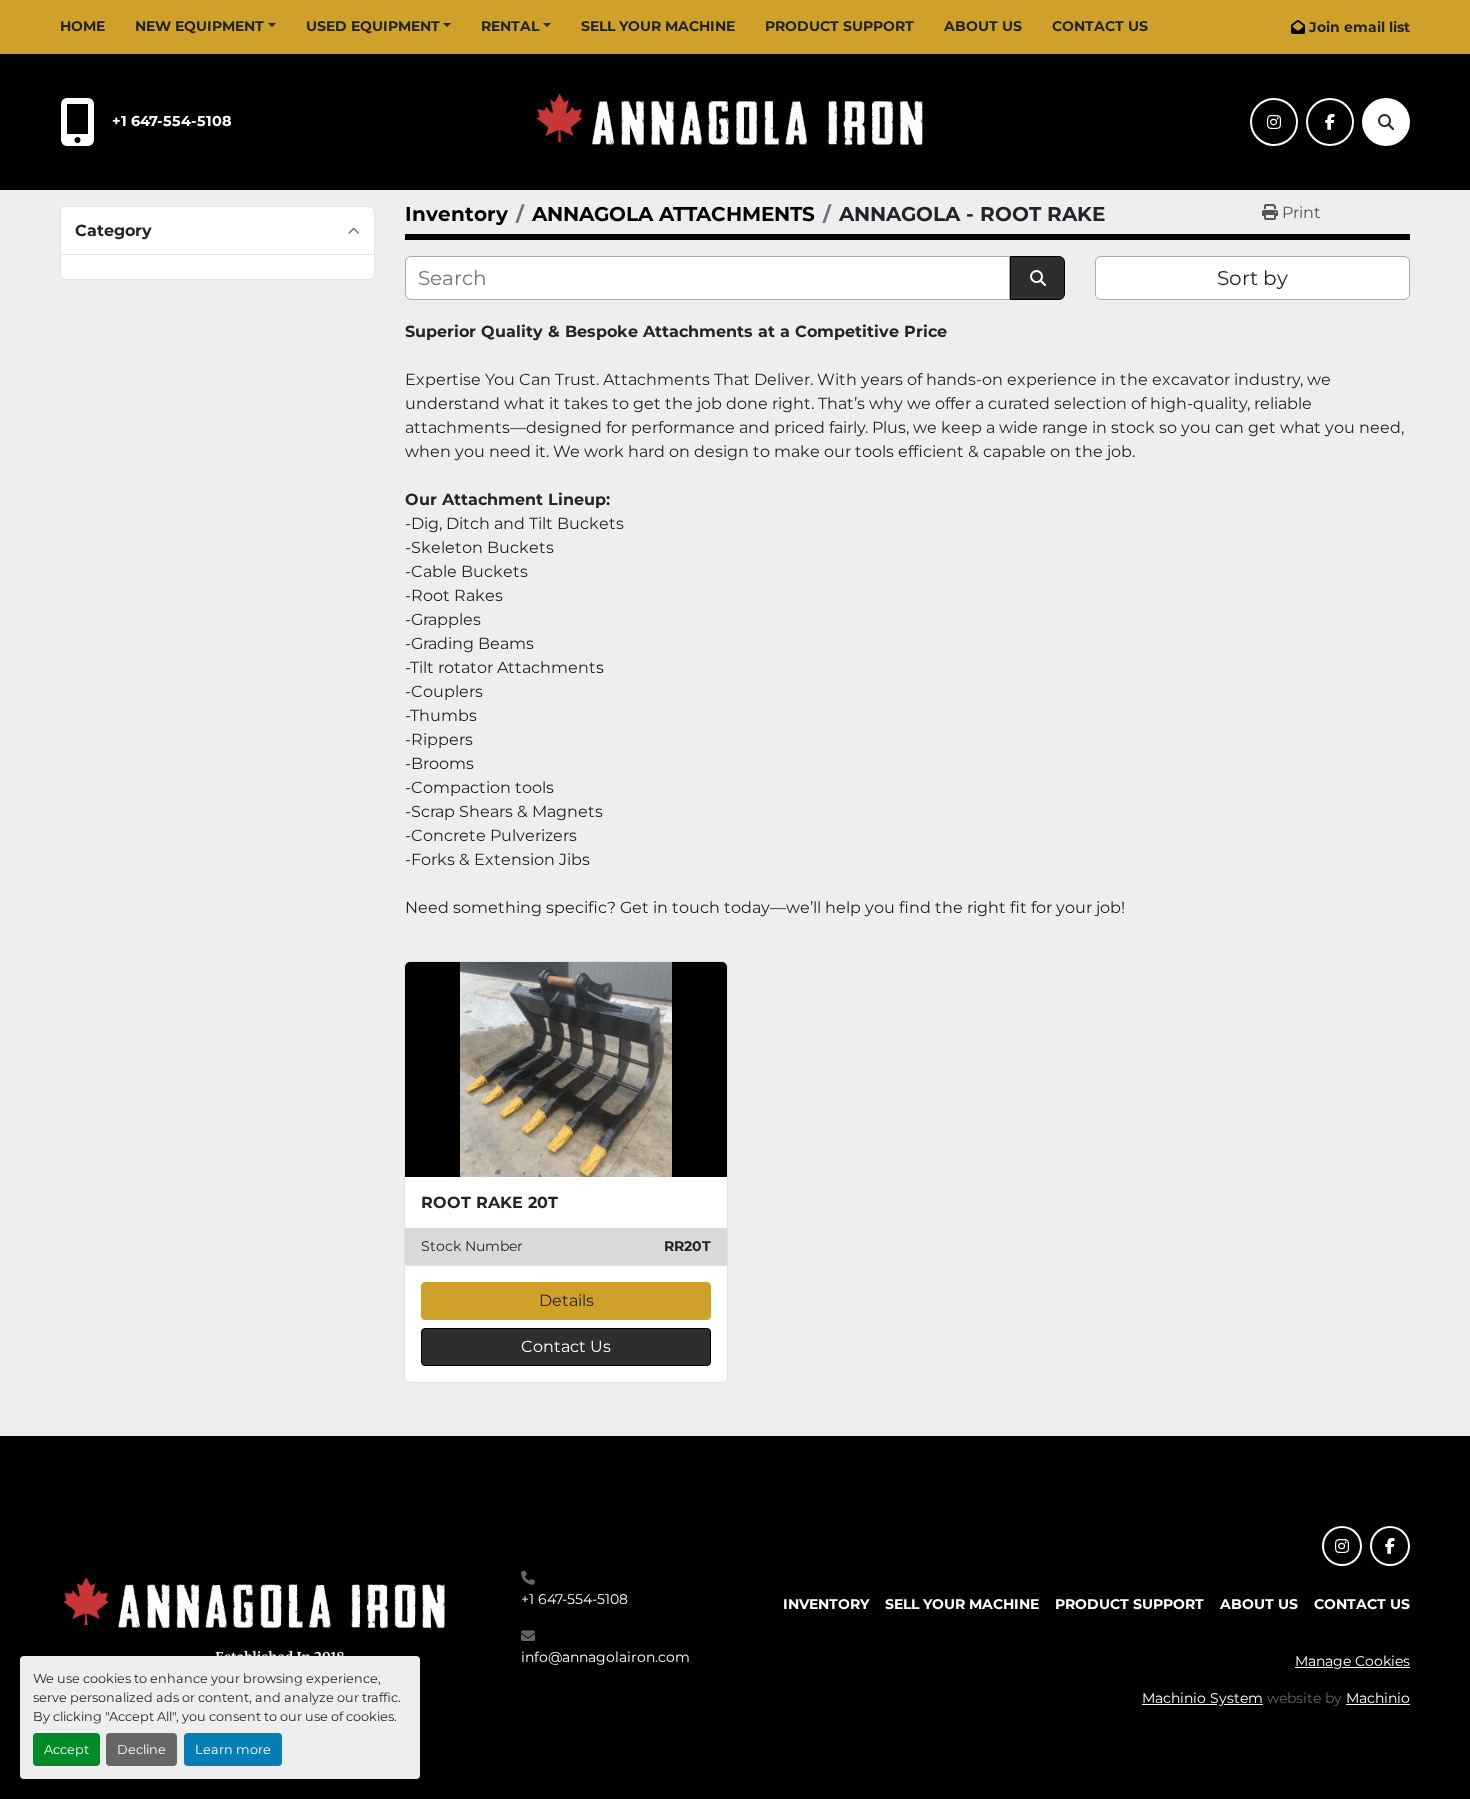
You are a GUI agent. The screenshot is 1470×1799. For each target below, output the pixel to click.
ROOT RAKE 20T (489, 1202)
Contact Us (1100, 26)
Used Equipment (373, 26)
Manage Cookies (1352, 1661)
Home (82, 26)
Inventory (826, 1604)
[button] (205, 26)
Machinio (1378, 1698)
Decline (141, 1749)
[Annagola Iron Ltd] (260, 1616)
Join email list (1359, 27)
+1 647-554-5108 (172, 121)
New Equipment (199, 26)
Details (566, 1300)
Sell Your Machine (658, 26)
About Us (983, 26)
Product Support (839, 26)
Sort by (1252, 278)
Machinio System (1202, 1698)
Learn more (233, 1749)
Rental (510, 26)
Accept (66, 1749)
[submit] (1037, 278)
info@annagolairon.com (605, 1657)
